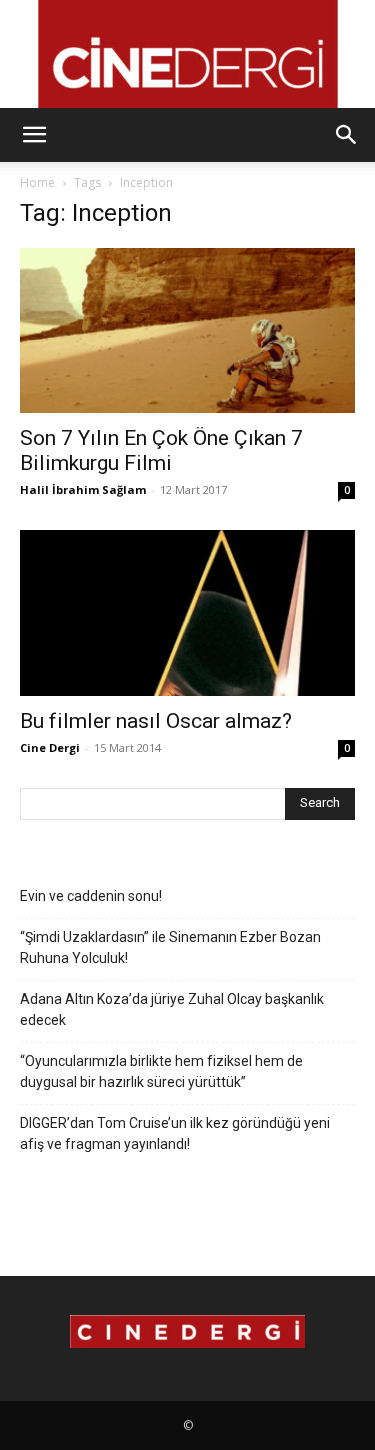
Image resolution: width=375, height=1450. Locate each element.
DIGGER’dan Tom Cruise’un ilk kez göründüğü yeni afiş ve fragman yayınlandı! (175, 1133)
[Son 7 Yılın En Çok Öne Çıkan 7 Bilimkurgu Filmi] (187, 330)
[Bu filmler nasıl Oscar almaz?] (187, 612)
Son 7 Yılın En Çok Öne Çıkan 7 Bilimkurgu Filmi (161, 450)
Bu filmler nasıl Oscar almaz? (156, 721)
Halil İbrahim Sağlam (83, 489)
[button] (34, 135)
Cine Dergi (50, 747)
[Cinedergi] (187, 54)
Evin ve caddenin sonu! (91, 896)
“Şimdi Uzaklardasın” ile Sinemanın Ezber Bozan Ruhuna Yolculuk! (170, 947)
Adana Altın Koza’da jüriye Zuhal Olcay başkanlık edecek (172, 1009)
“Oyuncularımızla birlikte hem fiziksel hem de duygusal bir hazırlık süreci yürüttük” (161, 1071)
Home (37, 182)
